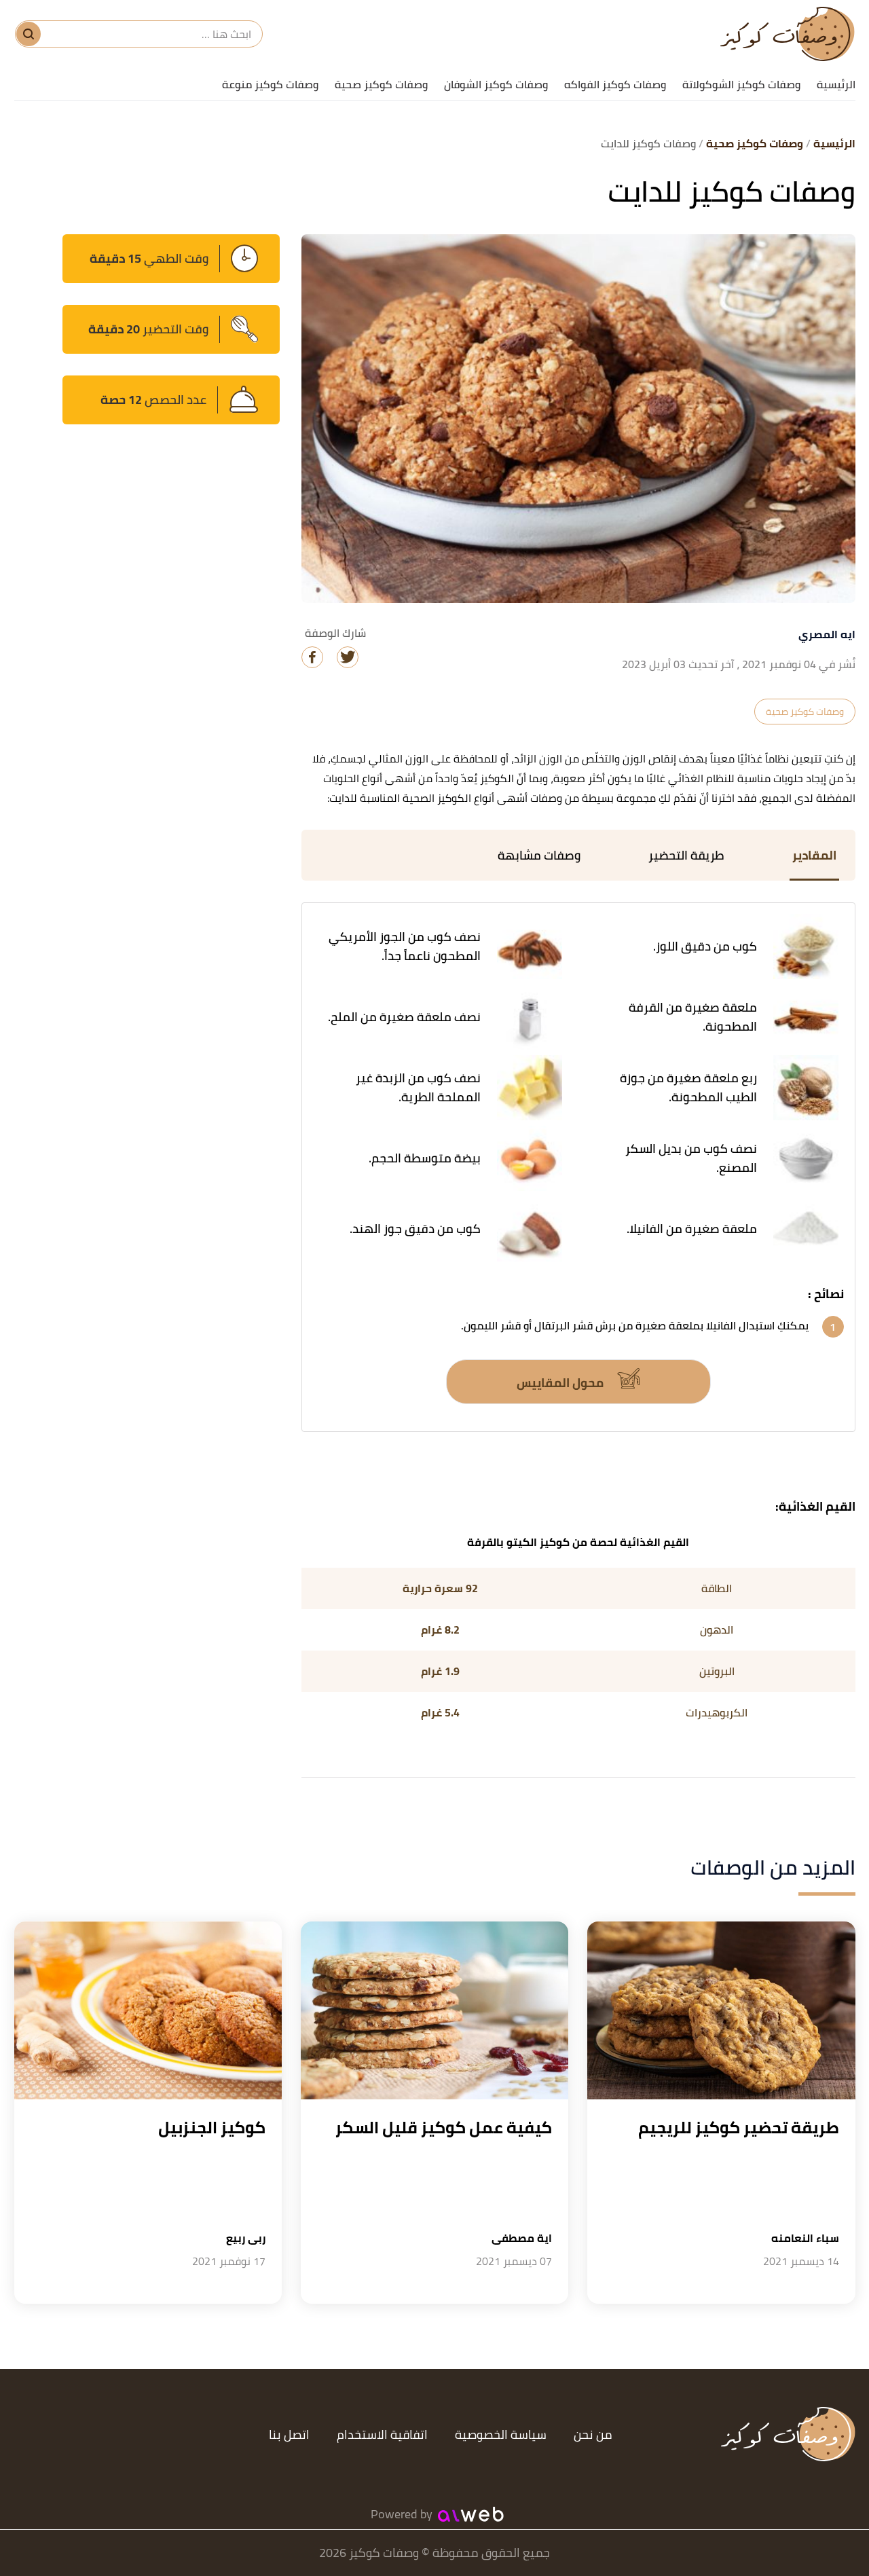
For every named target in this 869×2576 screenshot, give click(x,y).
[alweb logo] (471, 2514)
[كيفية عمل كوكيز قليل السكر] (434, 2011)
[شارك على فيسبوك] (312, 657)
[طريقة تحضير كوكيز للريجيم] (721, 2011)
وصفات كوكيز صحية (381, 84)
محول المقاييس (561, 1383)
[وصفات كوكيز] (788, 34)
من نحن (593, 2434)
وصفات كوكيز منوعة (270, 84)
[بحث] (29, 34)
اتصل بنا (289, 2434)
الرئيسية (836, 84)
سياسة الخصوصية (501, 2434)
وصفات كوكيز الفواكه (615, 84)
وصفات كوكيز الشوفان (496, 84)
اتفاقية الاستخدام (382, 2434)
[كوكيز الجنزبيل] (148, 2011)
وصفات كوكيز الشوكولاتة (741, 84)
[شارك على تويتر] (348, 657)
